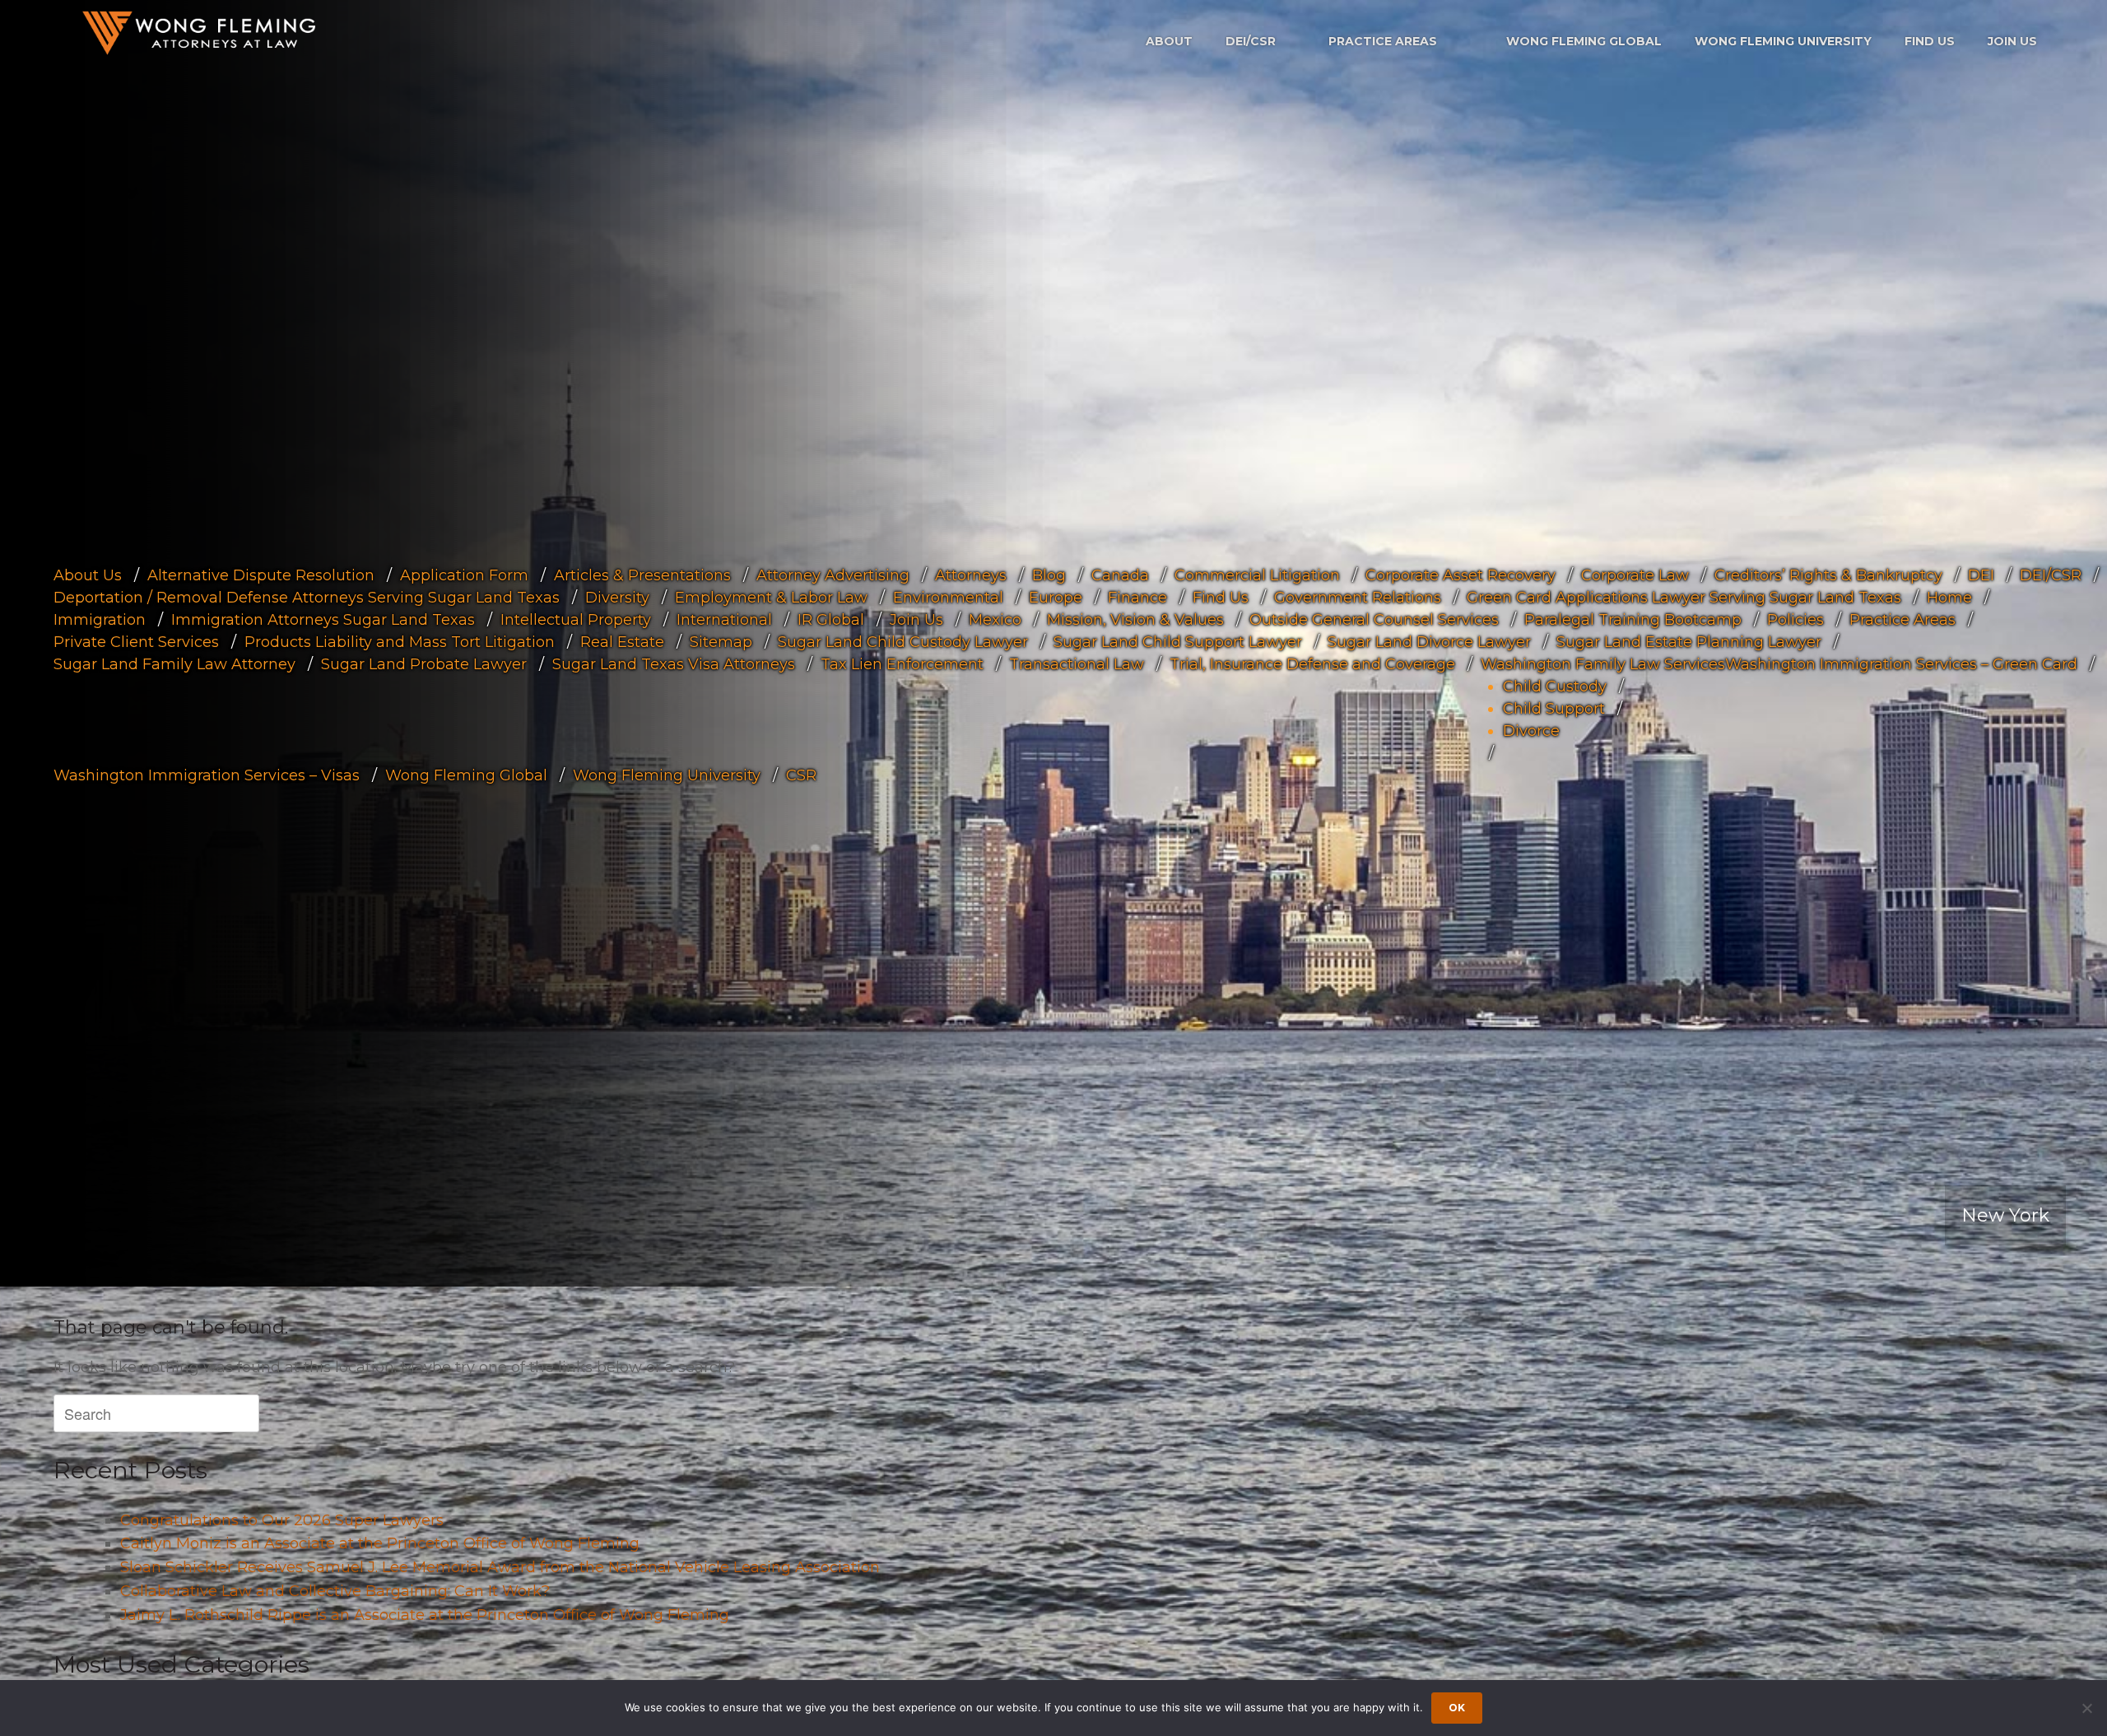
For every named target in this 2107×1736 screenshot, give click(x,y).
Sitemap (721, 642)
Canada (1120, 575)
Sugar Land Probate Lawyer (424, 664)
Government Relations (1358, 598)
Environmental (948, 598)
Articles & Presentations (642, 575)
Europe (1056, 598)
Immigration (100, 620)
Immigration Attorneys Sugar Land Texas (323, 620)
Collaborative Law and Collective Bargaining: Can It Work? (335, 1591)
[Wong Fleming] (198, 33)
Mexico (995, 620)
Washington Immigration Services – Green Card (1901, 664)
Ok (1457, 1708)
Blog (1049, 575)
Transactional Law (1077, 664)
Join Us (2012, 41)
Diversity (617, 598)
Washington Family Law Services (1603, 664)
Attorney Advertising (833, 575)
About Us (88, 575)
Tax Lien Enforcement (902, 664)
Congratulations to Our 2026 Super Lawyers (282, 1520)
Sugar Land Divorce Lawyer (1429, 642)
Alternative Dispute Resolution (261, 575)
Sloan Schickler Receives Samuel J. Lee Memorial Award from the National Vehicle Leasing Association (500, 1567)
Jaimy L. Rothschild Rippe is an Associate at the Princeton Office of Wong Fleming (425, 1615)
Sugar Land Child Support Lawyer (1178, 642)
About (1169, 41)
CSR (801, 775)
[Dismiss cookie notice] (2086, 1708)
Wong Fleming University (1783, 41)
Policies (1795, 620)
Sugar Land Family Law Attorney (174, 664)
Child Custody (1555, 686)
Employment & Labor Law (771, 598)
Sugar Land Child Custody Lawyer (903, 642)
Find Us (1930, 41)
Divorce (1531, 731)
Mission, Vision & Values (1135, 620)
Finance (1137, 598)
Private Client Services (136, 642)
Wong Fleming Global (1584, 41)
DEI (1981, 575)
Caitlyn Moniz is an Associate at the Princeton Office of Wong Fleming (380, 1543)
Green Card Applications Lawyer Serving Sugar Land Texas (1684, 598)
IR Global (831, 620)
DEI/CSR (1251, 41)
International (724, 620)
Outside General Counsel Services (1374, 620)
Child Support (1554, 709)
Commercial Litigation (1257, 575)
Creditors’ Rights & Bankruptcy (1828, 575)
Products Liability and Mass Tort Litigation (400, 642)
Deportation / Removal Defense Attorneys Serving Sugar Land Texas (307, 598)
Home (1949, 598)
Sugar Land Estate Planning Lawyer (1689, 642)
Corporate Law (1635, 575)
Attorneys (971, 575)
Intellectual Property (576, 620)
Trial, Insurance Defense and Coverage (1312, 664)
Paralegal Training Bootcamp (1633, 620)
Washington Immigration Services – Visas (207, 775)
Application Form (464, 575)
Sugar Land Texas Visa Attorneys (674, 664)
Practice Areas (1383, 41)
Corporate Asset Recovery (1460, 575)
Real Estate (622, 642)
